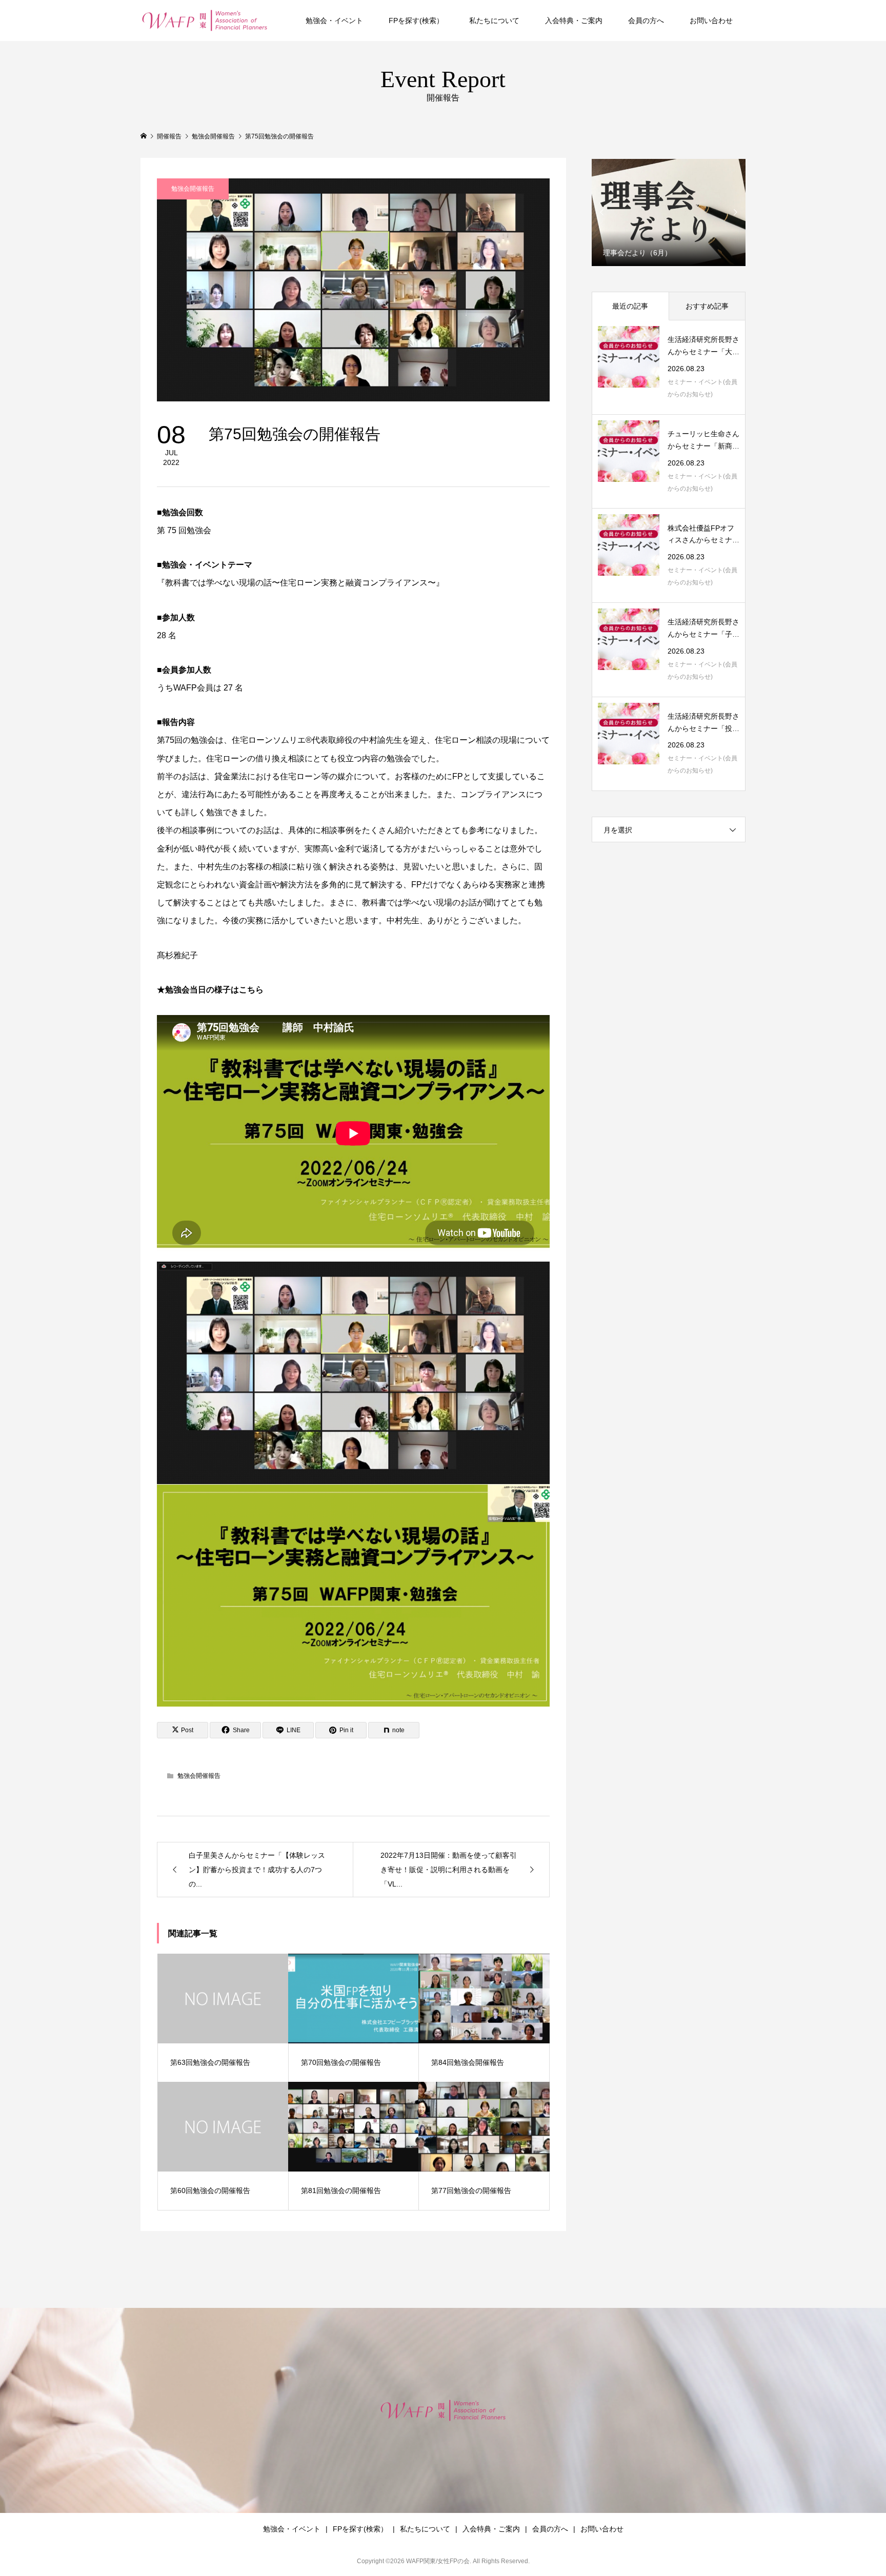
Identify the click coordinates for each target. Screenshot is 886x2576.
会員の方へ (646, 21)
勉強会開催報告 (193, 189)
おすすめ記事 (707, 306)
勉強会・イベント (334, 21)
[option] (669, 212)
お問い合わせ (711, 21)
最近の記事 (630, 306)
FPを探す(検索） (416, 21)
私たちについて (494, 21)
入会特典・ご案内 (574, 21)
